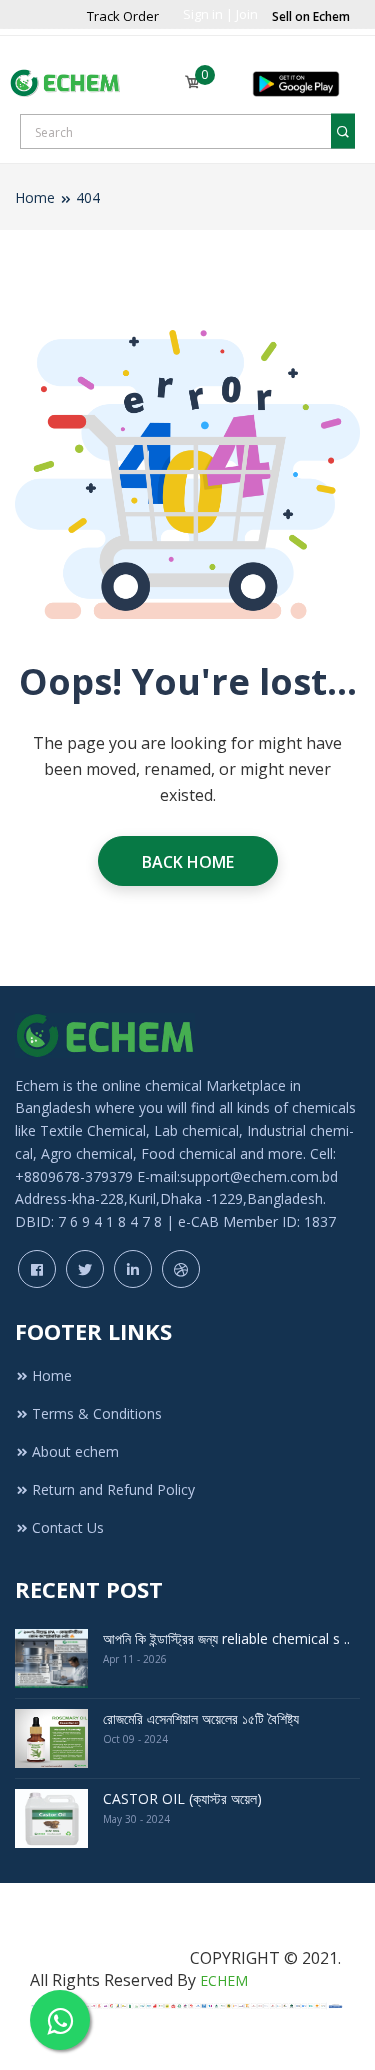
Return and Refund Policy (113, 1489)
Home (35, 197)
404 (88, 197)
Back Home (188, 862)
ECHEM (224, 1980)
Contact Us (68, 1527)
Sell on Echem (311, 16)
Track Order (123, 16)
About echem (75, 1451)
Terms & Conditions (97, 1413)
